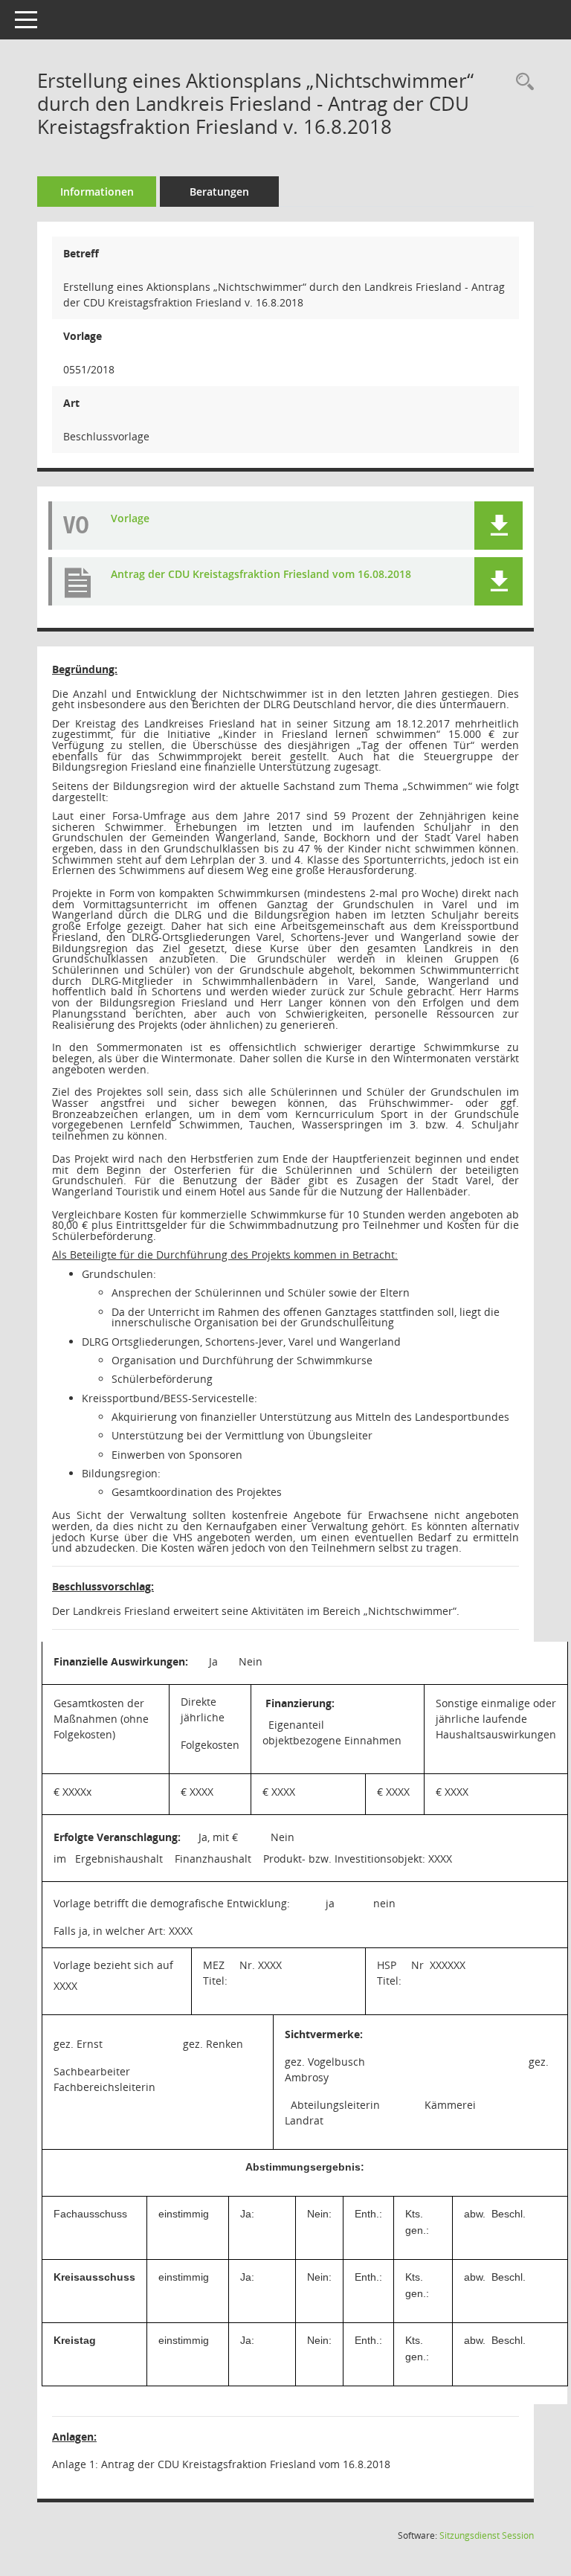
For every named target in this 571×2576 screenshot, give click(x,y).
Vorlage (130, 518)
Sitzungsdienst (487, 2535)
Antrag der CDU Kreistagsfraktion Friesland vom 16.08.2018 (261, 574)
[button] (499, 526)
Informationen (97, 192)
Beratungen (219, 192)
